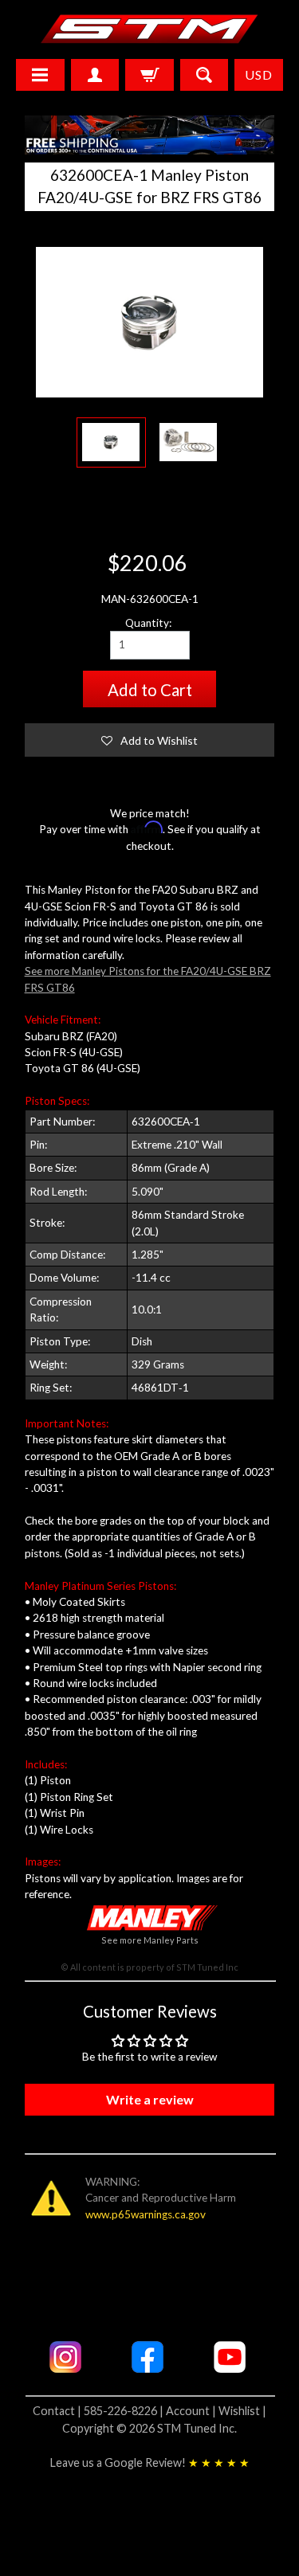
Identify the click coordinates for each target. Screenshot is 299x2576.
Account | (192, 2411)
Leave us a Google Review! (150, 2462)
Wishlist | (242, 2411)
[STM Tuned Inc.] (149, 29)
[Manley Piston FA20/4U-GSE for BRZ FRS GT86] (111, 442)
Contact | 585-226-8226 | (99, 2411)
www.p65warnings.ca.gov (146, 2214)
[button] (150, 740)
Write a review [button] (150, 2099)
